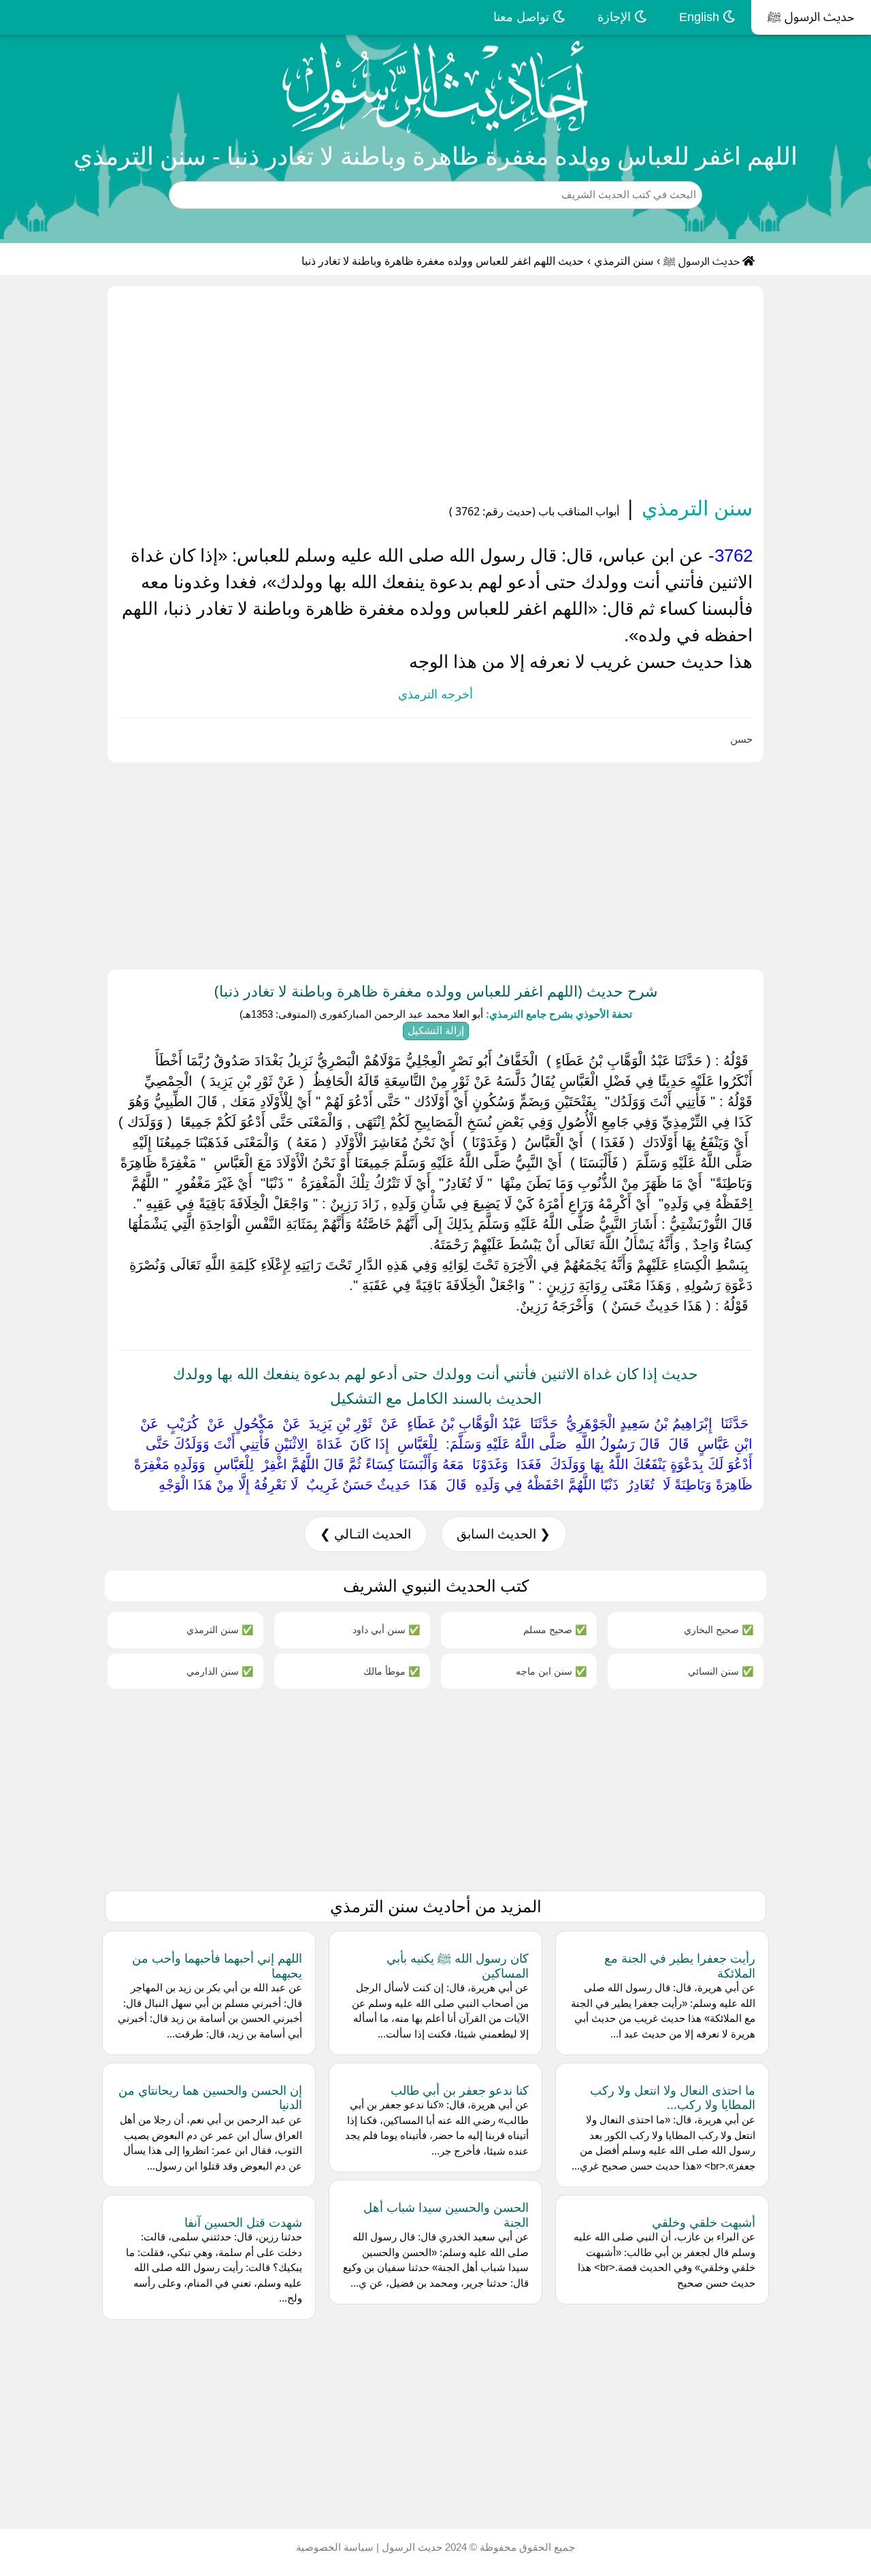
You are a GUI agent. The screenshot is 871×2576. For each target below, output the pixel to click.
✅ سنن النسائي (721, 1671)
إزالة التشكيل (436, 1030)
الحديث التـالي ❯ (365, 1534)
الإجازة (616, 17)
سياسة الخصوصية (335, 2547)
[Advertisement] (435, 393)
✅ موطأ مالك (392, 1671)
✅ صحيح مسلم (555, 1629)
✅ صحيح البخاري (719, 1629)
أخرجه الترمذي (435, 694)
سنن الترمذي (624, 261)
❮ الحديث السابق (504, 1534)
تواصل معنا (523, 17)
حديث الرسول (411, 2547)
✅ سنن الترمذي (220, 1629)
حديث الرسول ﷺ (811, 17)
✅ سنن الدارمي (220, 1671)
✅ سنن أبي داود (386, 1629)
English (701, 17)
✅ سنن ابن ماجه (551, 1671)
